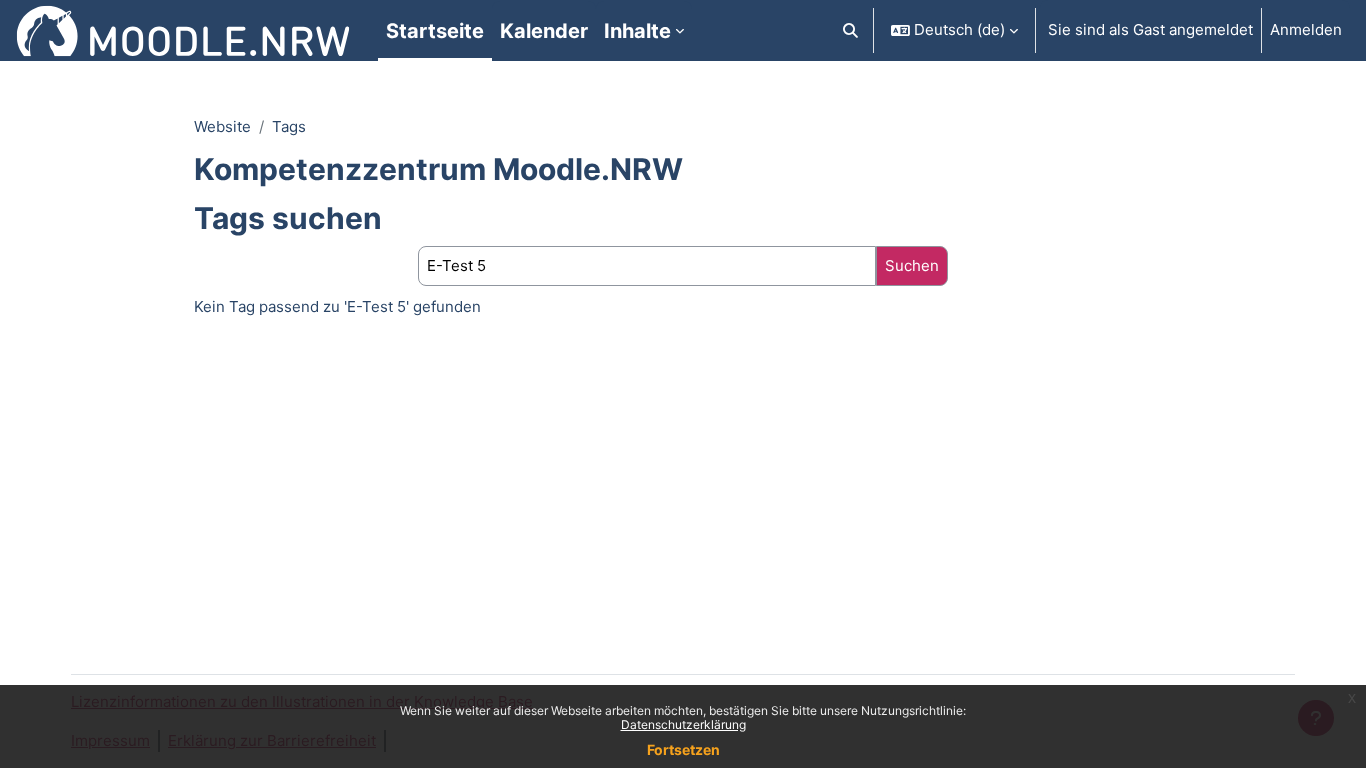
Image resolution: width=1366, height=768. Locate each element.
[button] (851, 30)
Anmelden (1306, 29)
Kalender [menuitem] (544, 31)
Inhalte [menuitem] (637, 31)
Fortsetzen (683, 749)
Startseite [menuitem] (435, 31)
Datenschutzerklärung (683, 724)
